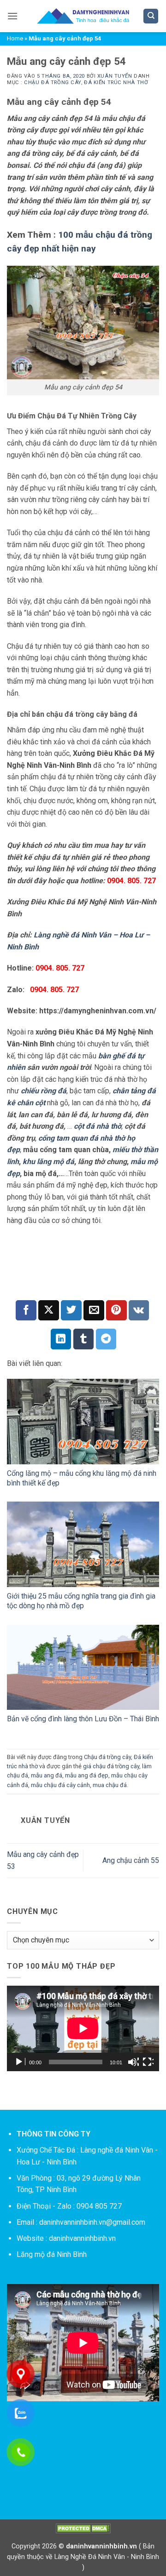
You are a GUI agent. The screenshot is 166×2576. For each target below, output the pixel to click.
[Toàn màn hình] (148, 2062)
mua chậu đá (110, 1785)
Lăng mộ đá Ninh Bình (52, 2254)
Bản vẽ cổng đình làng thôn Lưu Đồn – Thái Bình (83, 1719)
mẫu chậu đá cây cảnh (60, 1785)
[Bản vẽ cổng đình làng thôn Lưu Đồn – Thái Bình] (83, 1668)
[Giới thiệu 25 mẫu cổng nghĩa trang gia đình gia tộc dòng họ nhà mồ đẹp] (83, 1544)
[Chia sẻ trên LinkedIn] (61, 1339)
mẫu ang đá (47, 1775)
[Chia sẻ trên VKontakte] (139, 1311)
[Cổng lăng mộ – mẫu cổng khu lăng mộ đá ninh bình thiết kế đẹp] (83, 1422)
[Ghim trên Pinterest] (116, 1311)
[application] (83, 2028)
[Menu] (12, 16)
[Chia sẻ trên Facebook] (26, 1311)
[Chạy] (20, 2062)
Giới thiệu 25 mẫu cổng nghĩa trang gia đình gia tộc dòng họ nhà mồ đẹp (81, 1601)
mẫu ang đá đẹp (87, 1775)
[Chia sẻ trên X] (49, 1311)
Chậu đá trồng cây (53, 83)
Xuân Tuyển (115, 76)
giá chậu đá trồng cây (111, 1766)
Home (15, 38)
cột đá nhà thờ (98, 1126)
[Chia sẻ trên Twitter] (71, 1311)
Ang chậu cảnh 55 (131, 1860)
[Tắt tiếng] (133, 2062)
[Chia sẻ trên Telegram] (106, 1339)
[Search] (151, 16)
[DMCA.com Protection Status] (83, 2528)
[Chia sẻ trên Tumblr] (84, 1339)
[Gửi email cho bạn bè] (94, 1311)
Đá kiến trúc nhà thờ (116, 83)
